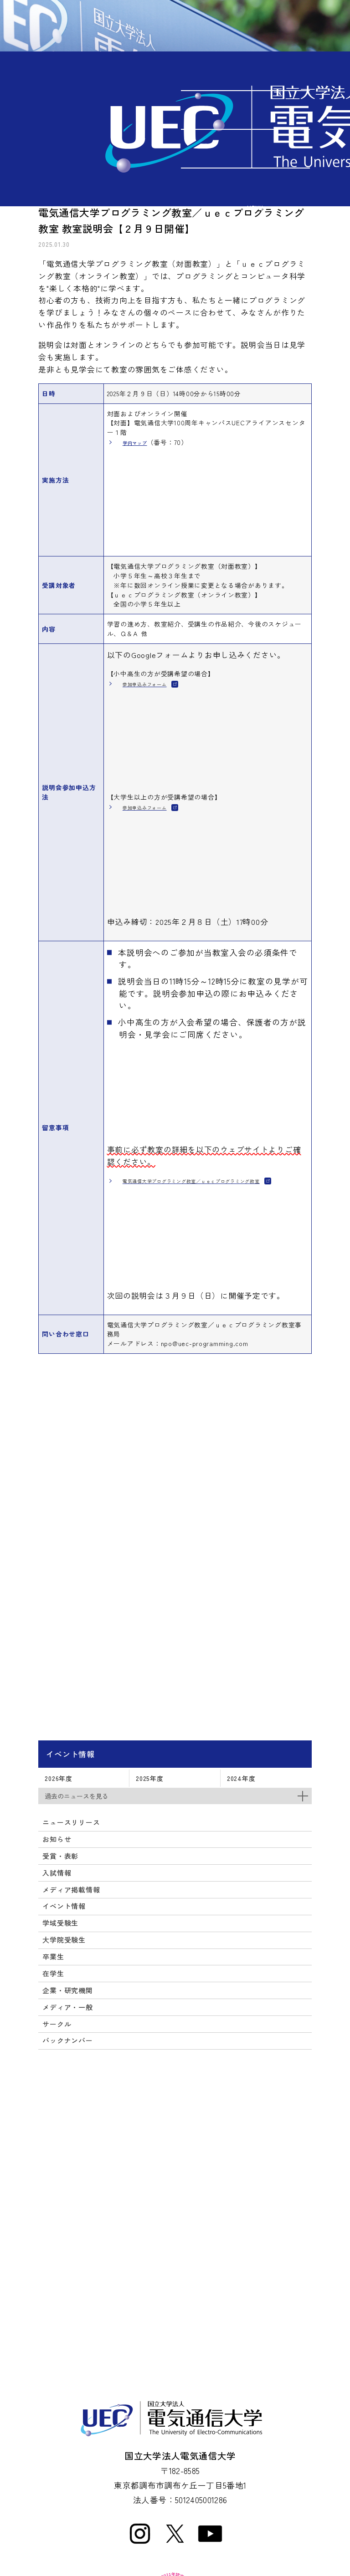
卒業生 (53, 1956)
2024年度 (241, 1778)
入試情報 (57, 1873)
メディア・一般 (67, 2007)
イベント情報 (70, 1754)
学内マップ (135, 443)
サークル (57, 2024)
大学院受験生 (64, 1940)
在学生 (53, 1973)
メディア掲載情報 (71, 1890)
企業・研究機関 (67, 1990)
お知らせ (57, 1839)
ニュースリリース (71, 1822)
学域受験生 (60, 1923)
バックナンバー (67, 2040)
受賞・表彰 (60, 1856)
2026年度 (58, 1778)
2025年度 (149, 1778)
